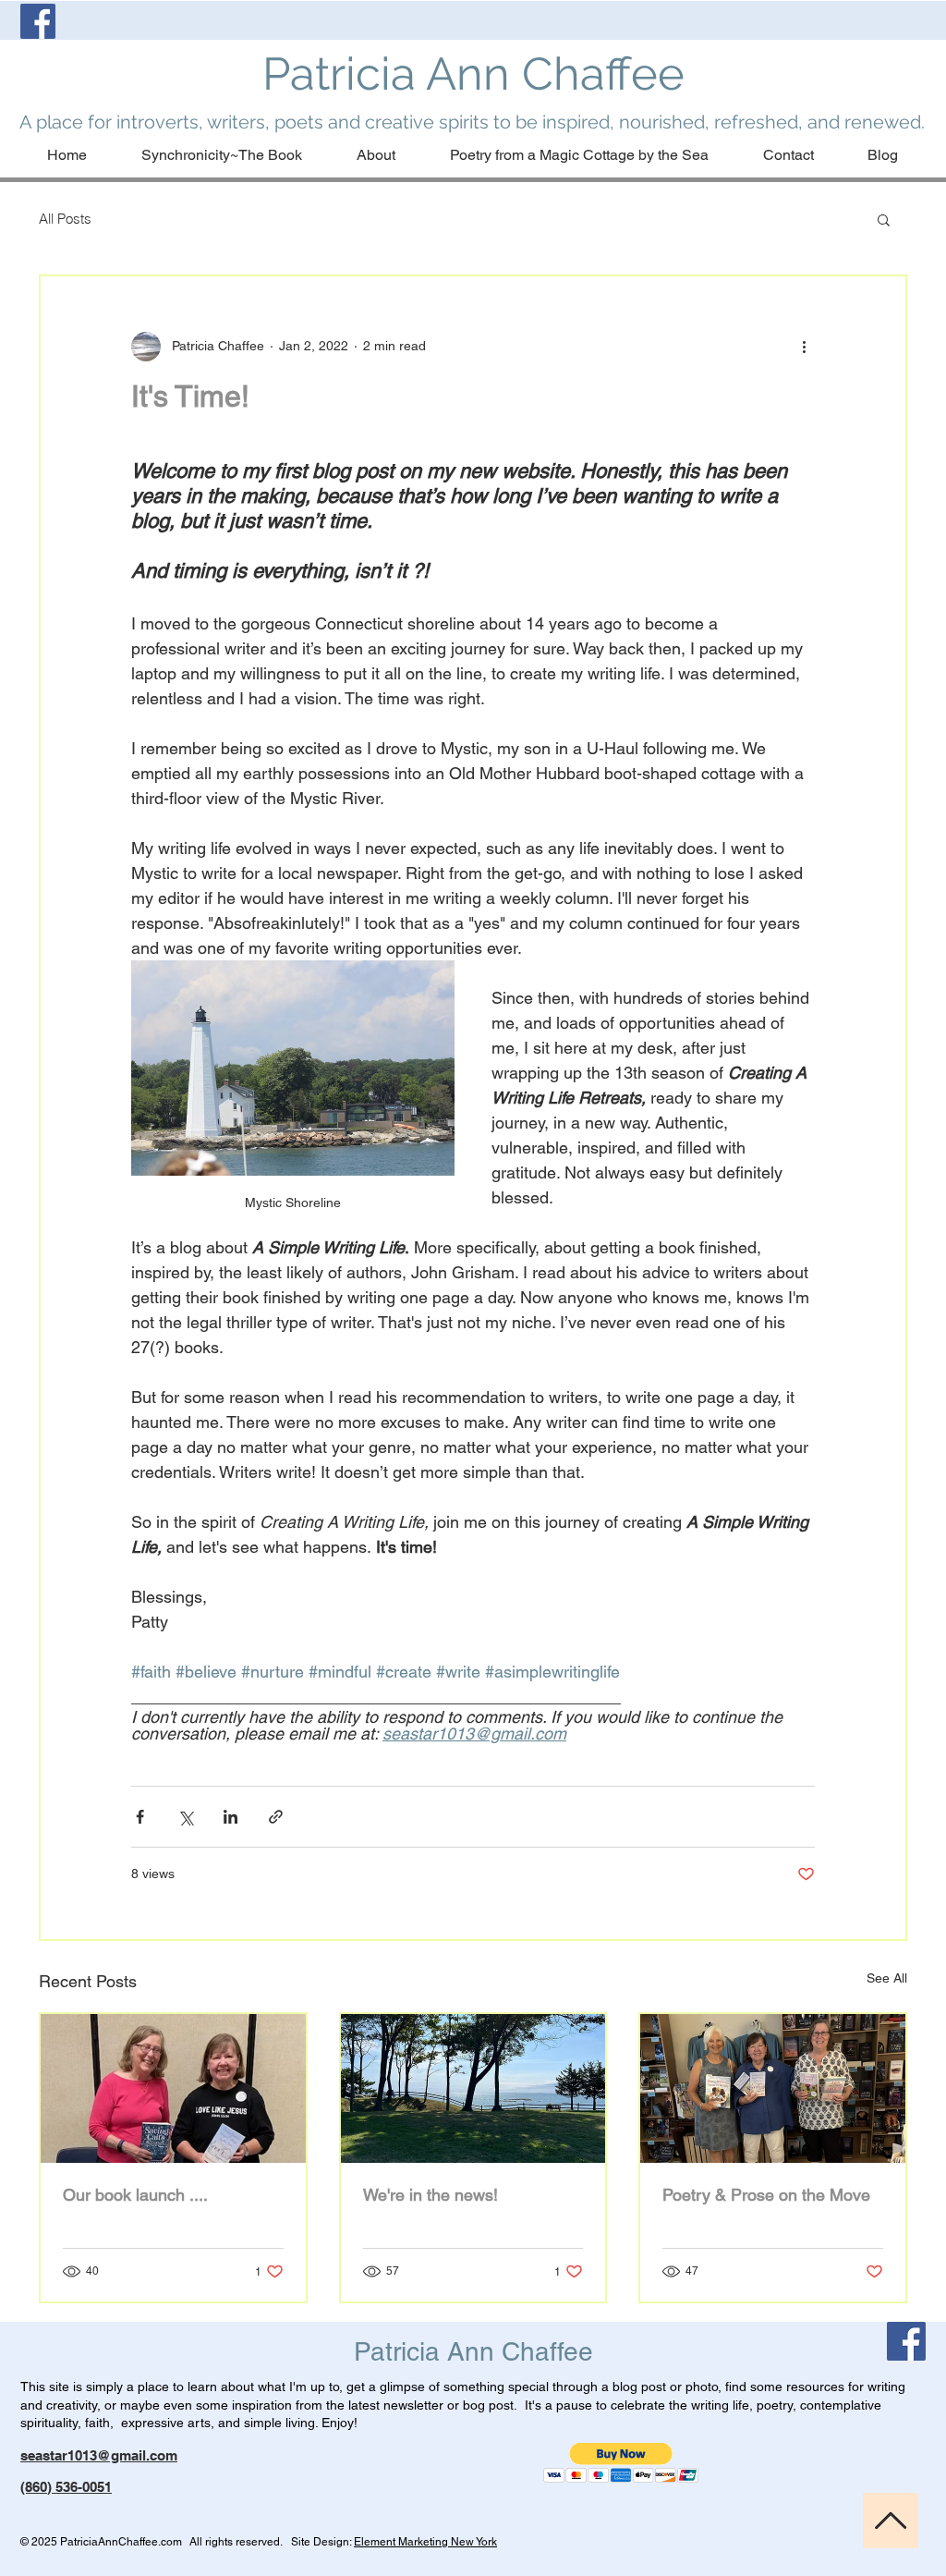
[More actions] (804, 347)
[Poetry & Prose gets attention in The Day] (473, 2088)
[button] (884, 219)
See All (887, 1978)
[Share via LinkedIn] (230, 1817)
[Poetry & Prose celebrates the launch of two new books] (173, 2088)
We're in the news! (431, 2195)
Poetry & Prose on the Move (766, 2195)
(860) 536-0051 (66, 2487)
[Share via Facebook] (140, 1817)
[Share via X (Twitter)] (185, 1817)
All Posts (65, 219)
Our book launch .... (135, 2195)
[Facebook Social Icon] (38, 21)
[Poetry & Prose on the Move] (773, 2088)
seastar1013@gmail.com (99, 2455)
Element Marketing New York (425, 2542)
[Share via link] (276, 1817)
